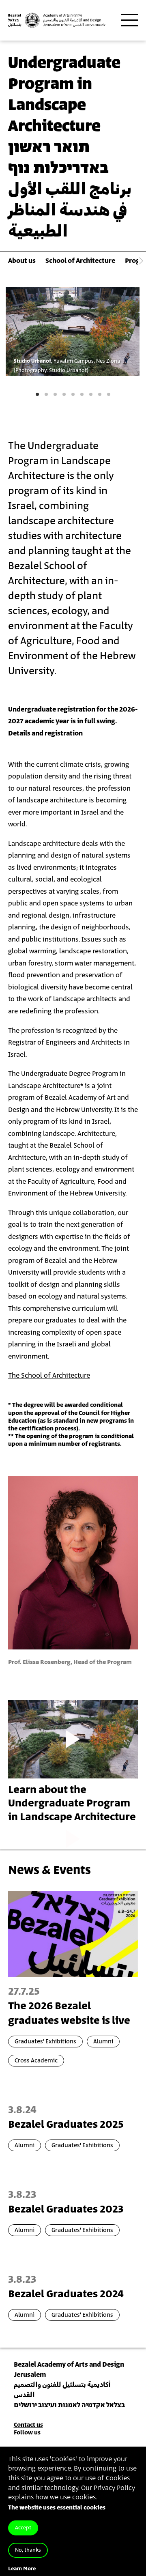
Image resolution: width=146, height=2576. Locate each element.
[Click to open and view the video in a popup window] (73, 1739)
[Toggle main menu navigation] (129, 20)
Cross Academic (36, 2061)
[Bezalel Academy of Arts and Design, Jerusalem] (57, 20)
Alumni (103, 2042)
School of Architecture (80, 261)
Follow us (27, 2433)
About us (22, 261)
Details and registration (45, 733)
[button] (37, 394)
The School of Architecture (49, 1376)
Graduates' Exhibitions (45, 2042)
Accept (23, 2528)
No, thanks (28, 2550)
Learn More (22, 2569)
